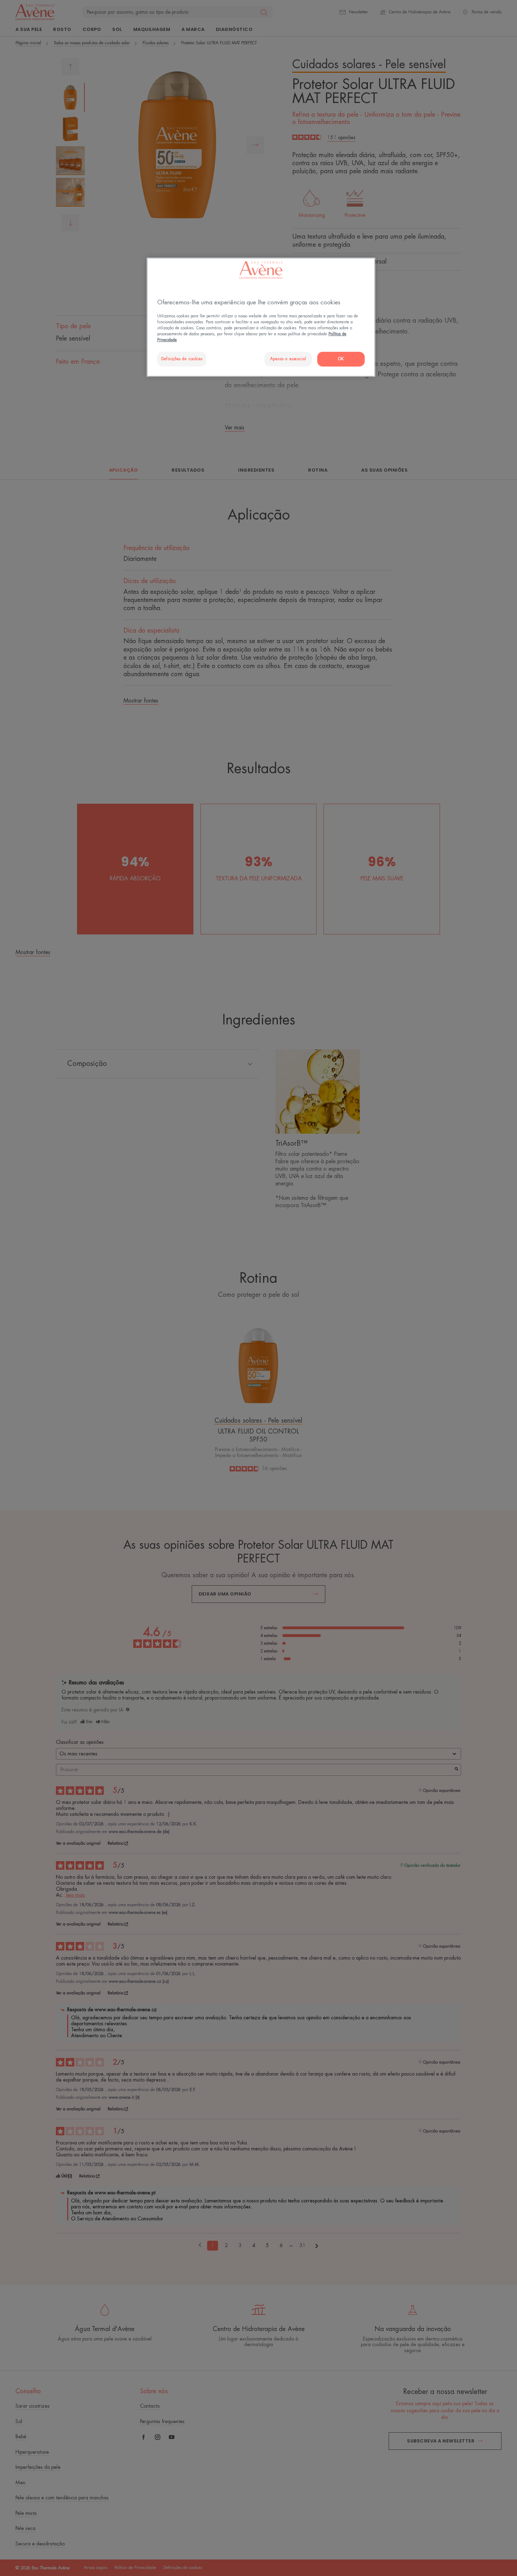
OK (341, 359)
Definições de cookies (182, 359)
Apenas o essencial (288, 359)
